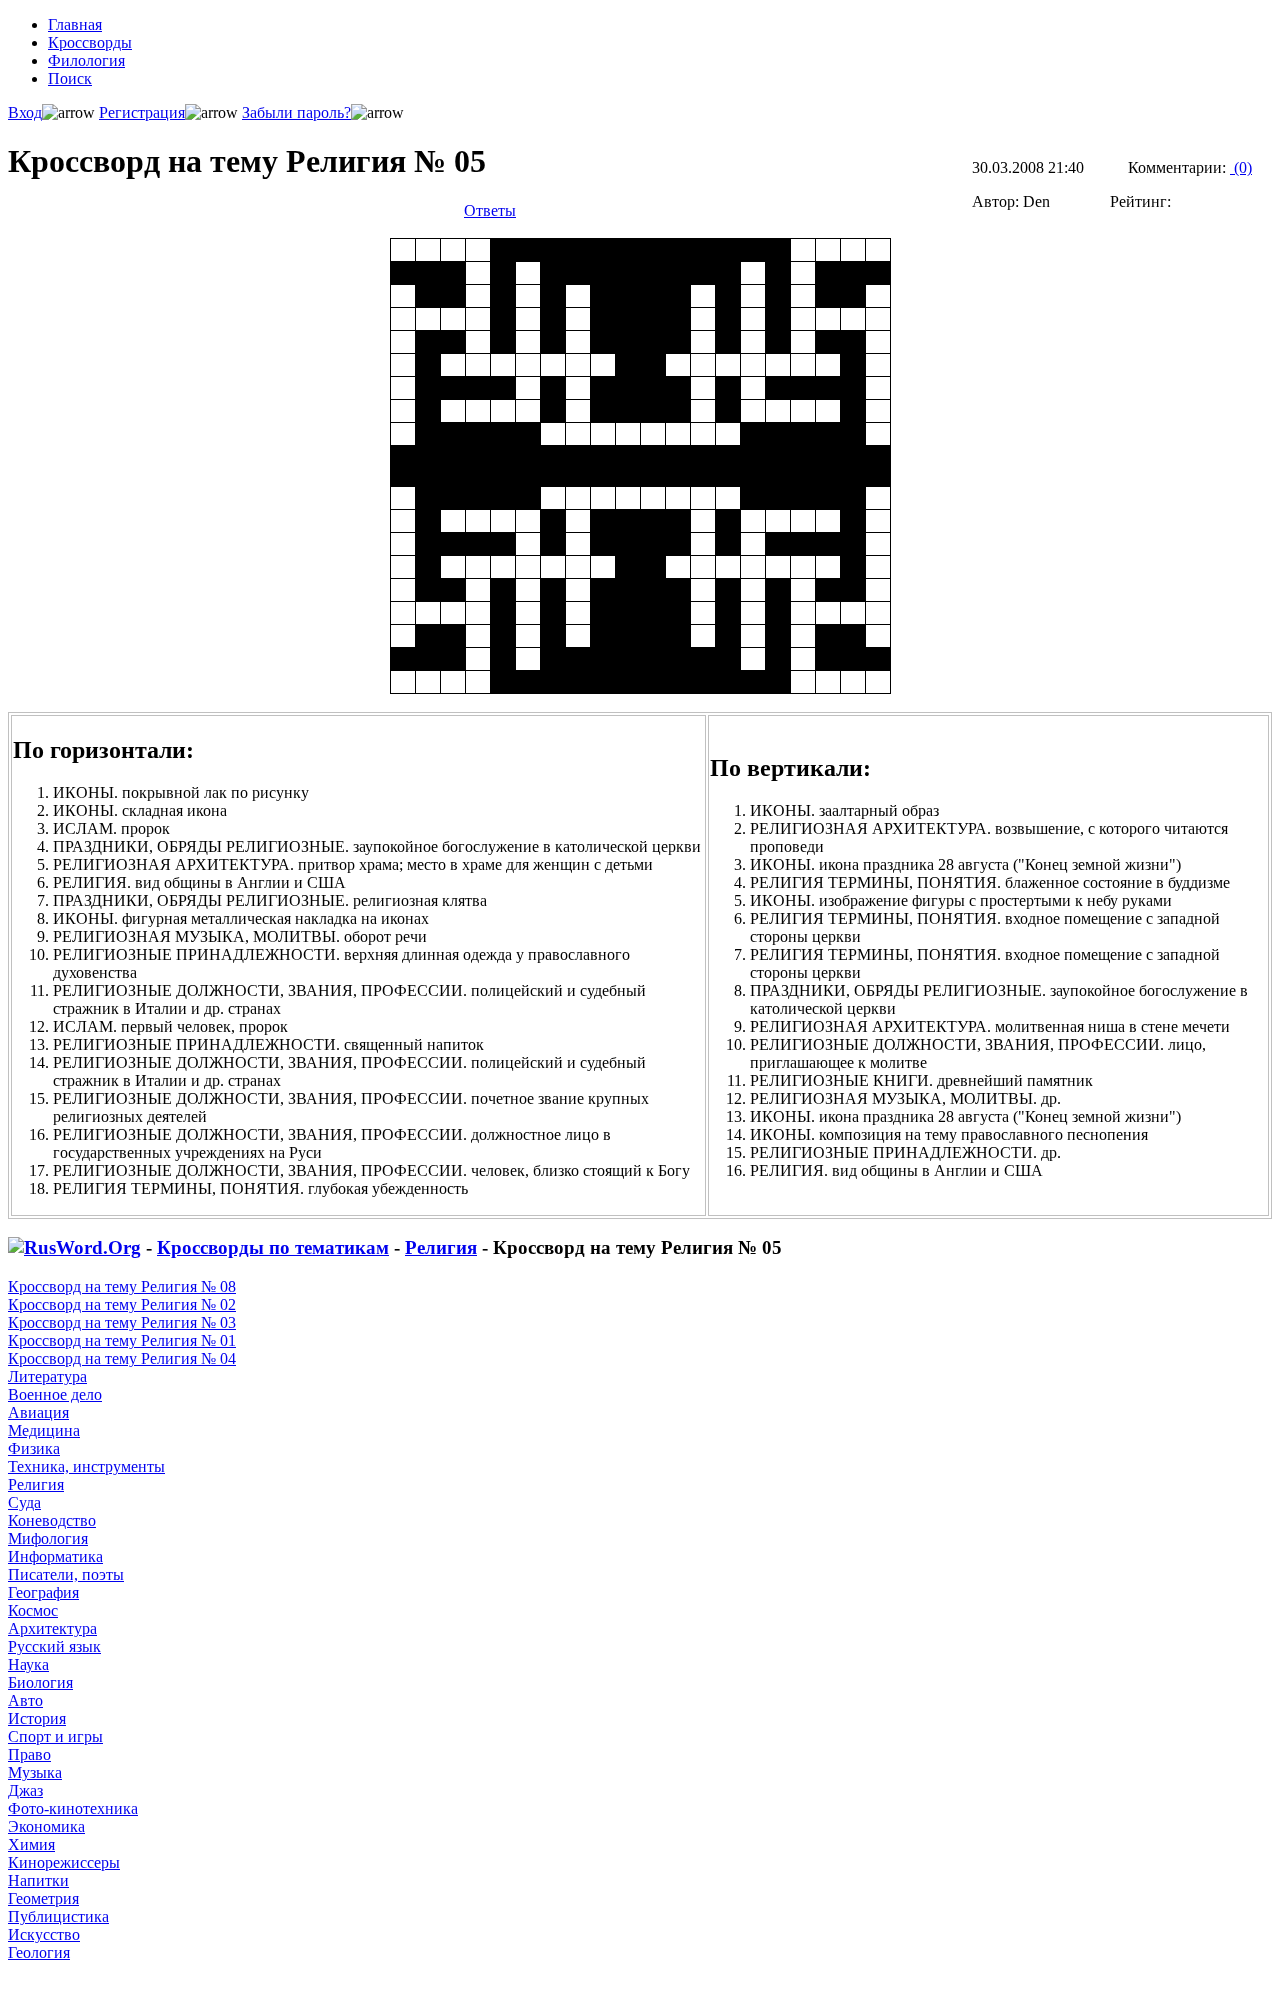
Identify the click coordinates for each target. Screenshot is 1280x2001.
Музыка (35, 1772)
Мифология (48, 1538)
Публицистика (58, 1916)
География (43, 1592)
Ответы (490, 210)
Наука (28, 1664)
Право (29, 1754)
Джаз (25, 1790)
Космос (33, 1610)
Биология (40, 1682)
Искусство (44, 1934)
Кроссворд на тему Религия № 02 (122, 1304)
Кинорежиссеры (64, 1862)
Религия (441, 1247)
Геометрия (43, 1898)
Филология (86, 60)
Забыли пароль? (296, 112)
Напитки (38, 1880)
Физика (34, 1448)
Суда (24, 1502)
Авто (25, 1700)
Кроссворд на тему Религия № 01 (122, 1340)
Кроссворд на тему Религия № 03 (122, 1322)
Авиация (38, 1412)
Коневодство (52, 1520)
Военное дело (55, 1394)
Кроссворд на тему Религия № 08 (122, 1286)
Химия (31, 1844)
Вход (25, 112)
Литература (47, 1376)
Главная (75, 24)
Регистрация (142, 112)
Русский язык (54, 1646)
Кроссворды (90, 42)
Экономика (46, 1826)
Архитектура (52, 1628)
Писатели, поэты (66, 1574)
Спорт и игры (55, 1736)
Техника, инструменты (86, 1466)
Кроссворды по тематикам (273, 1247)
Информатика (55, 1556)
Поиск (70, 78)
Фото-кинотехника (73, 1808)
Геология (39, 1952)
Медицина (44, 1430)
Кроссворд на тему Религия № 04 (122, 1358)
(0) (1241, 167)
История (37, 1718)
